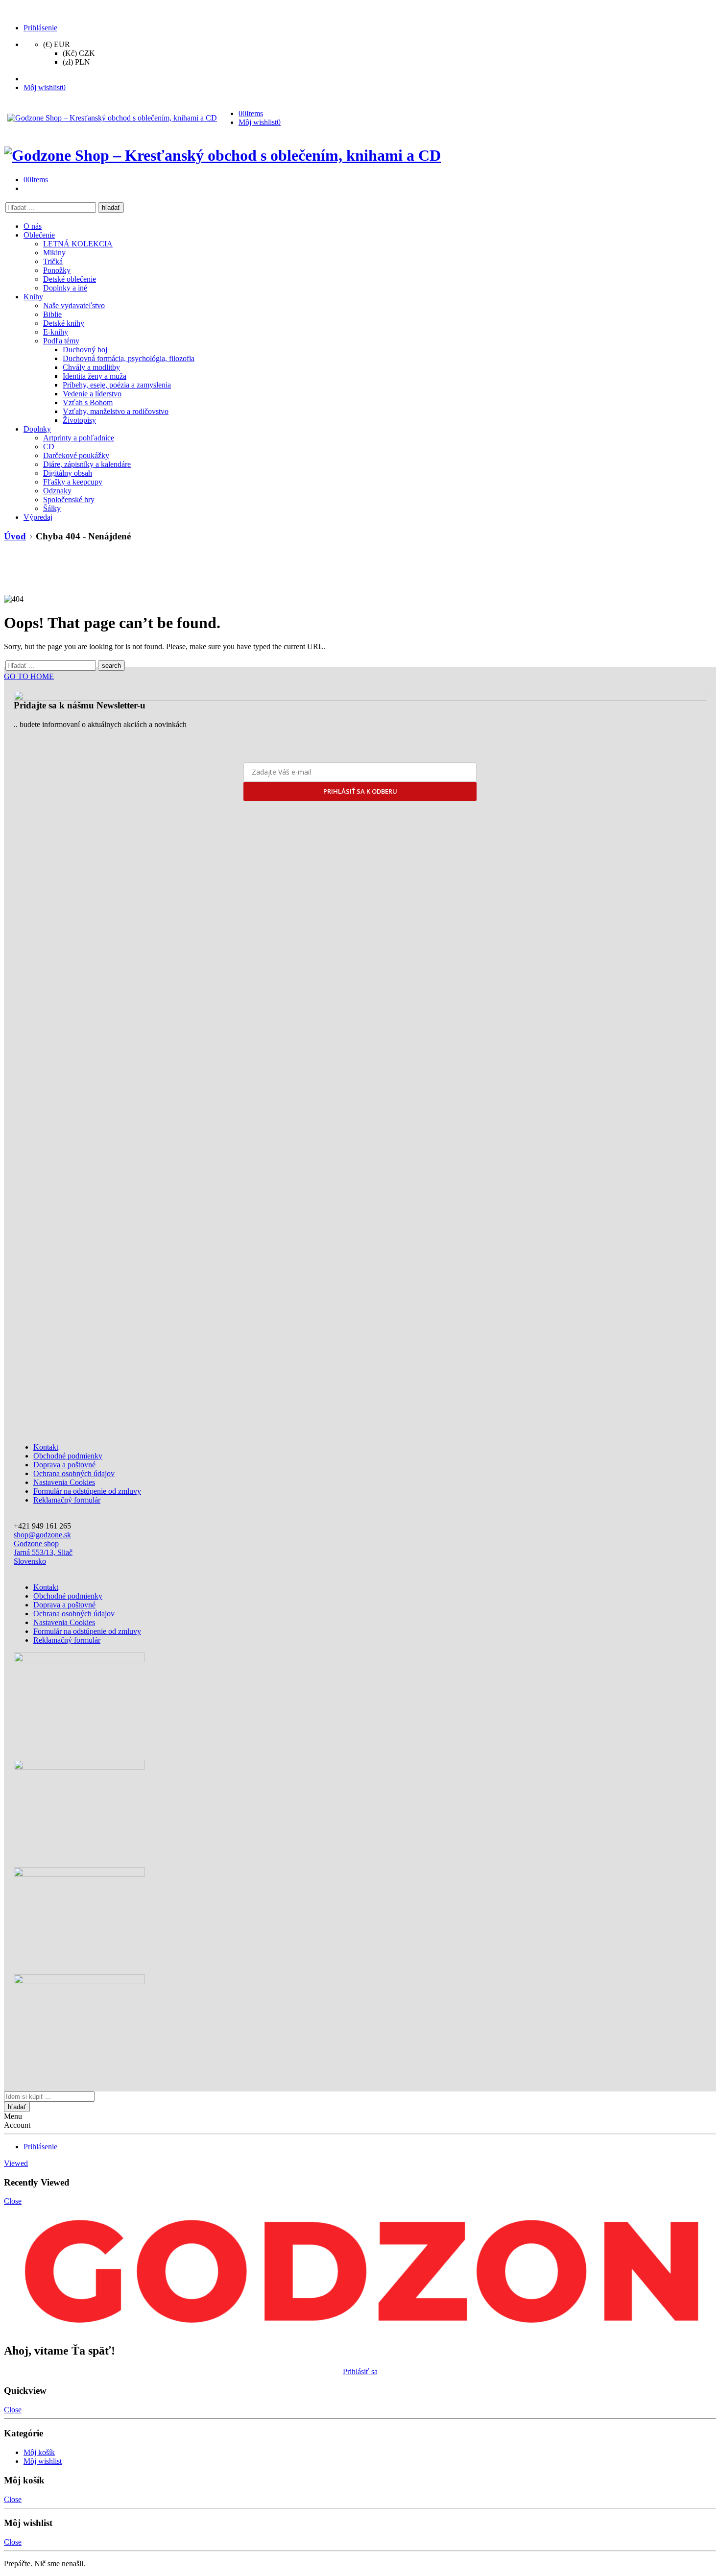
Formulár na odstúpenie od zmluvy (87, 1491)
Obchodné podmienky (68, 1456)
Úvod (15, 536)
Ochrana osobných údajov (74, 1473)
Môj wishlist (43, 2461)
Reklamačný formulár (67, 1500)
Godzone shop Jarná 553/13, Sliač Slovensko (43, 1552)
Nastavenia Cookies (64, 1482)
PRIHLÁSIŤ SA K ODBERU (360, 791)
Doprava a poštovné (64, 1465)
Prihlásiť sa (360, 2371)
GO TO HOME (29, 676)
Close (13, 2201)
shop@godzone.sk (42, 1535)
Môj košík (39, 2452)
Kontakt (46, 1447)
